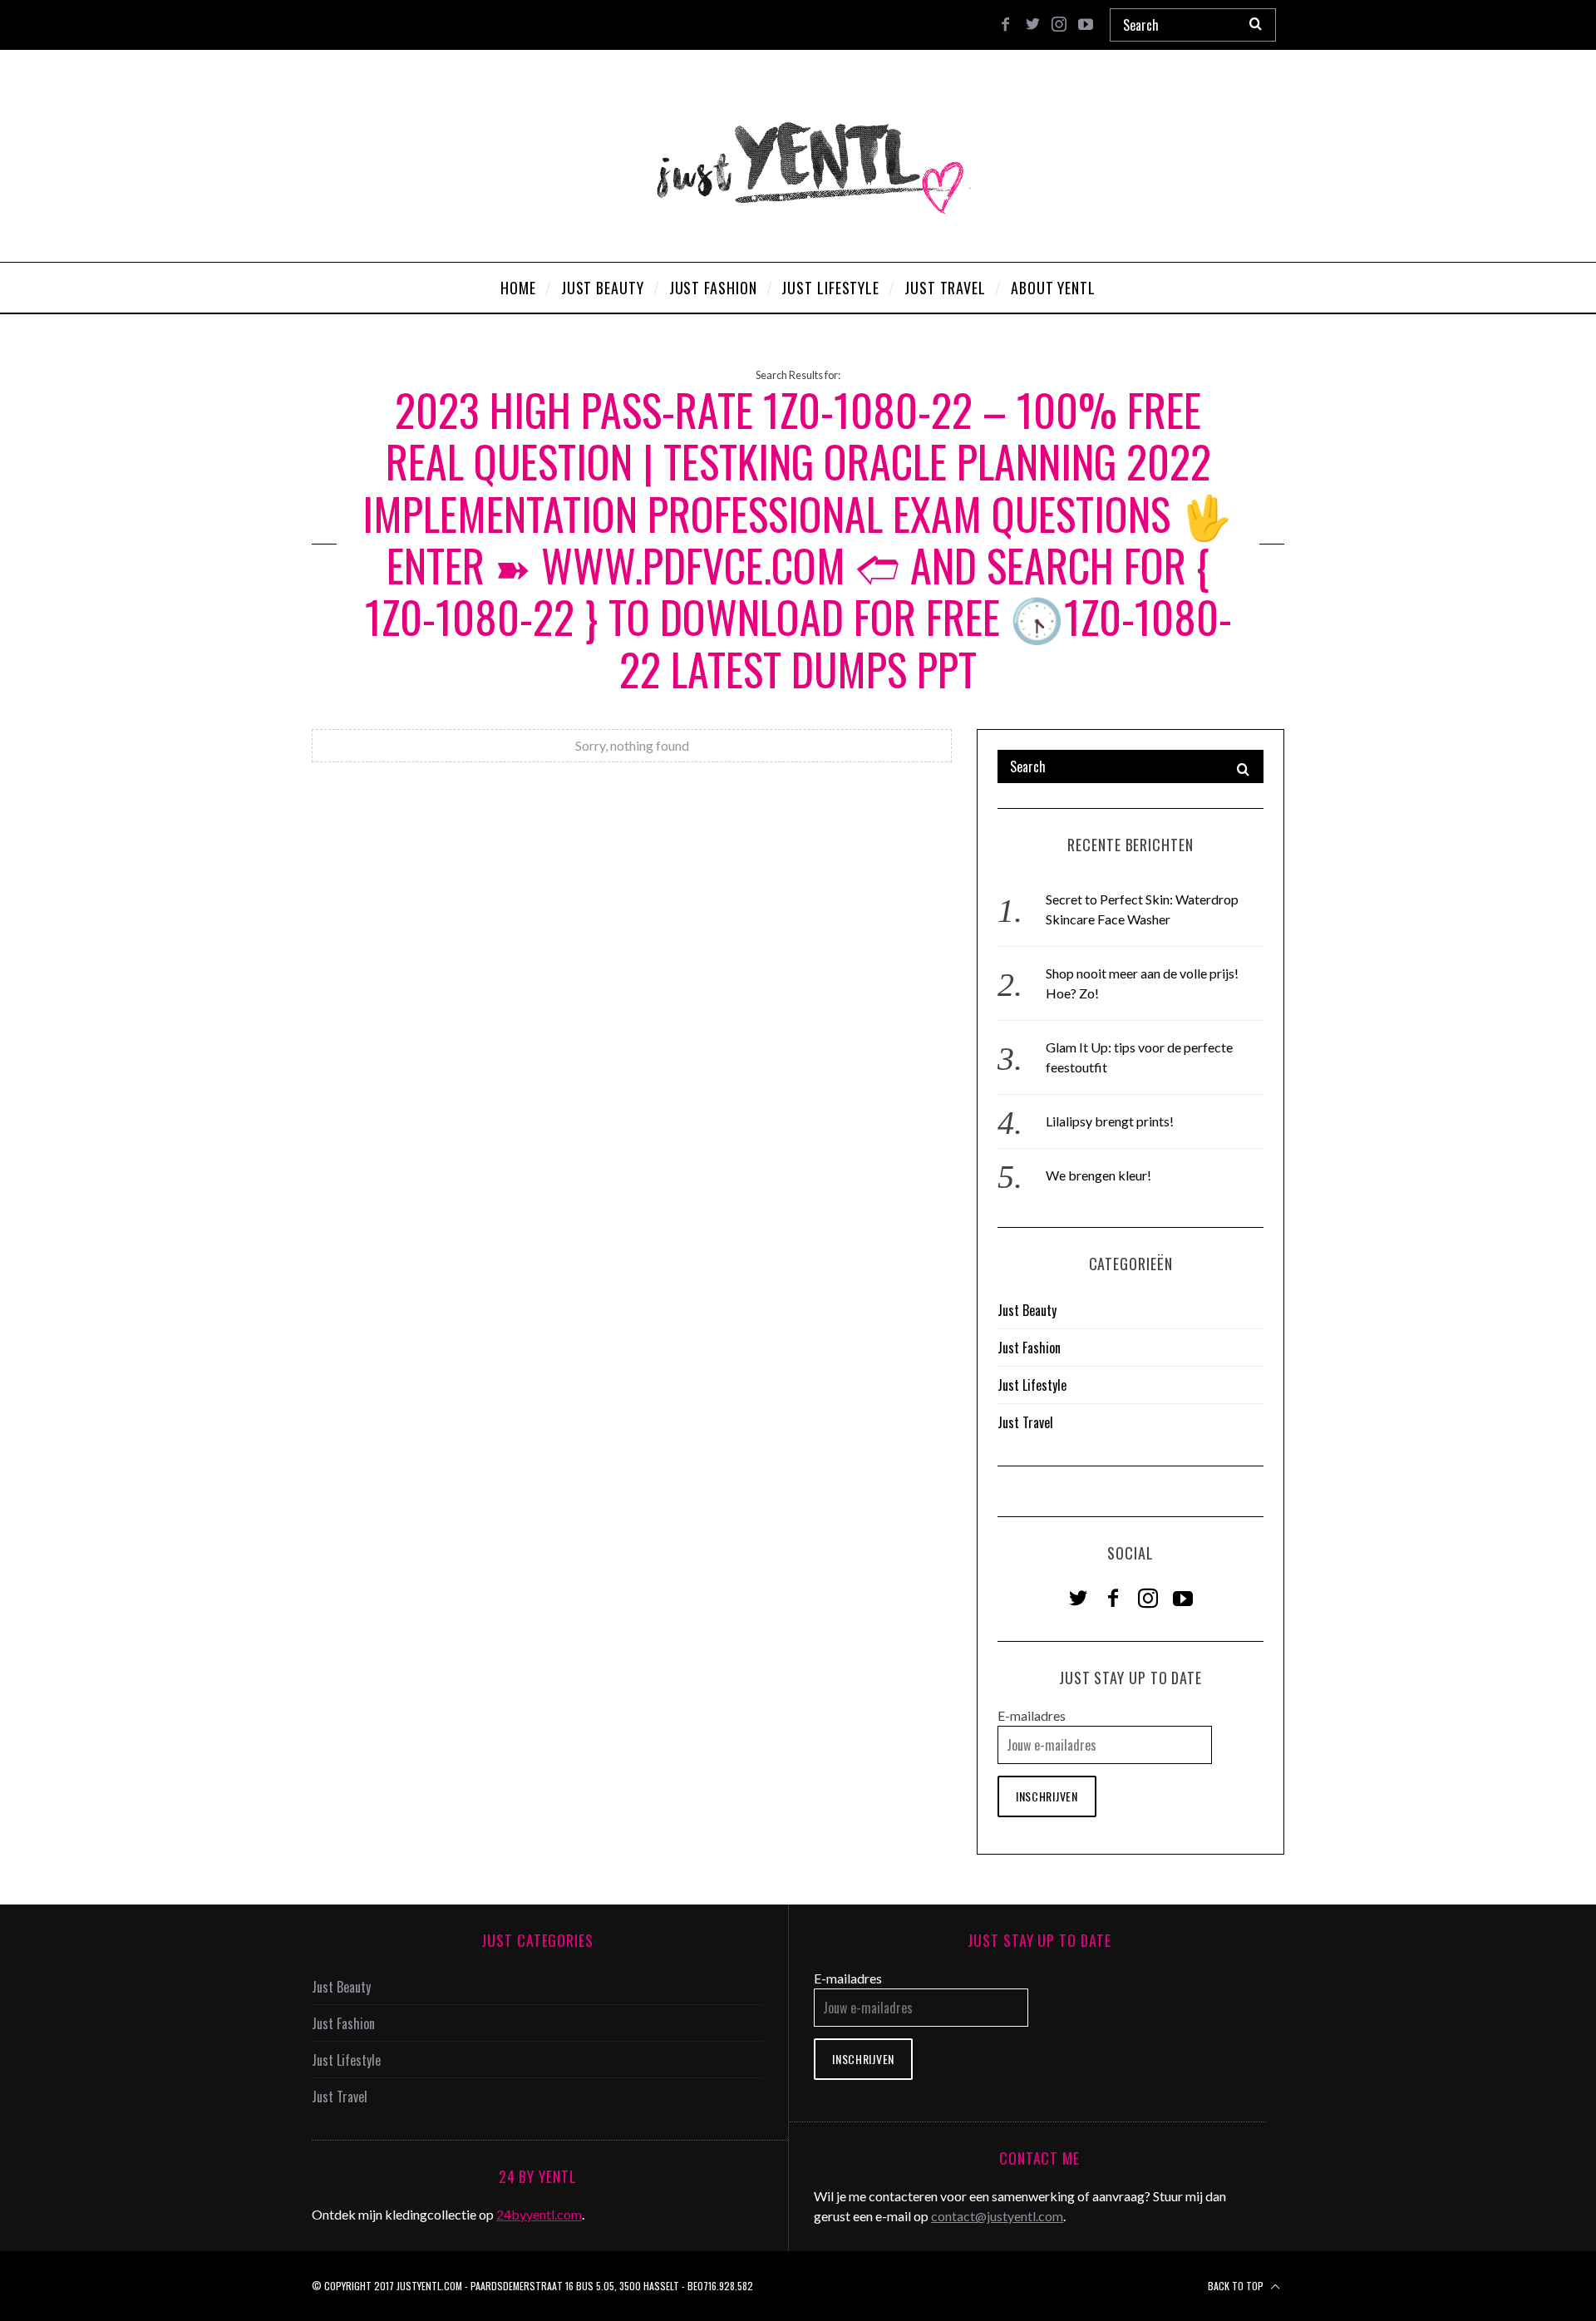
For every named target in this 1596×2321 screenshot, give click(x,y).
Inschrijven (1047, 1796)
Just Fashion (1029, 1348)
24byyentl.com (539, 2214)
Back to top (1237, 2286)
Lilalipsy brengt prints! (1110, 1121)
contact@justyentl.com (997, 2216)
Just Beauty (1027, 1310)
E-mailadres (1032, 1715)
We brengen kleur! (1098, 1175)
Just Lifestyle (1032, 1385)
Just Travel (1025, 1422)
